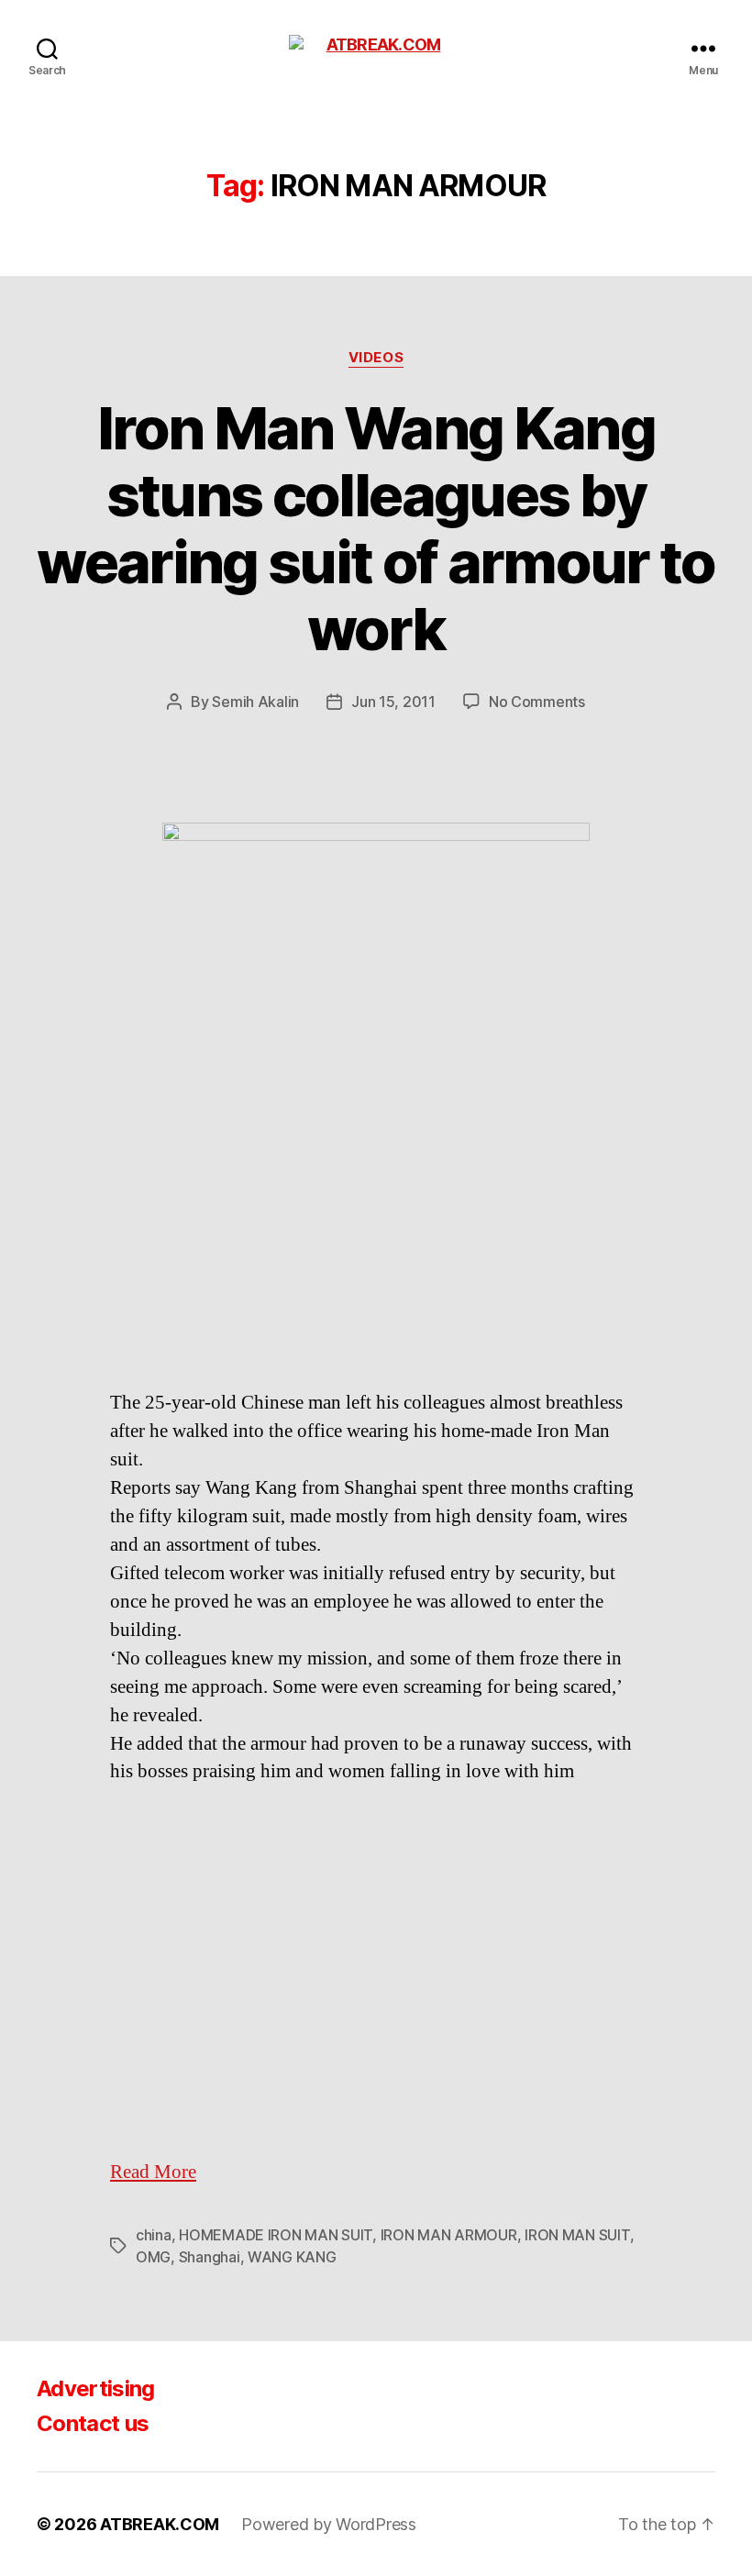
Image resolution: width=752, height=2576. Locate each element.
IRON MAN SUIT (577, 2235)
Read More (153, 2172)
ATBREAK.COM (160, 2524)
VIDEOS (376, 358)
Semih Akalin (255, 702)
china (154, 2235)
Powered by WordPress (329, 2524)
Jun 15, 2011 (393, 702)
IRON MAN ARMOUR (449, 2235)
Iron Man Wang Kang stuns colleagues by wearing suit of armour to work (376, 528)
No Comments (537, 702)
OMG (153, 2257)
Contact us (93, 2423)
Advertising (96, 2388)
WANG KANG (292, 2257)
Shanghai (210, 2257)
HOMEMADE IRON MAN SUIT (276, 2235)
